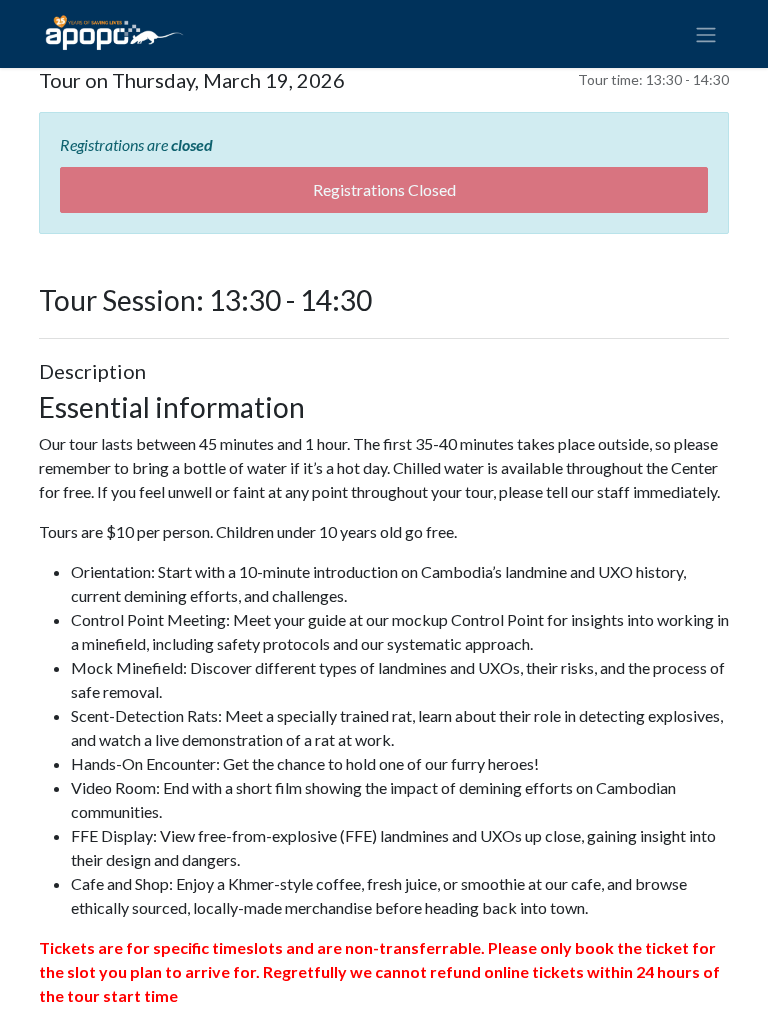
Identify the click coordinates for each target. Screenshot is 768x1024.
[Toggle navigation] (706, 34)
